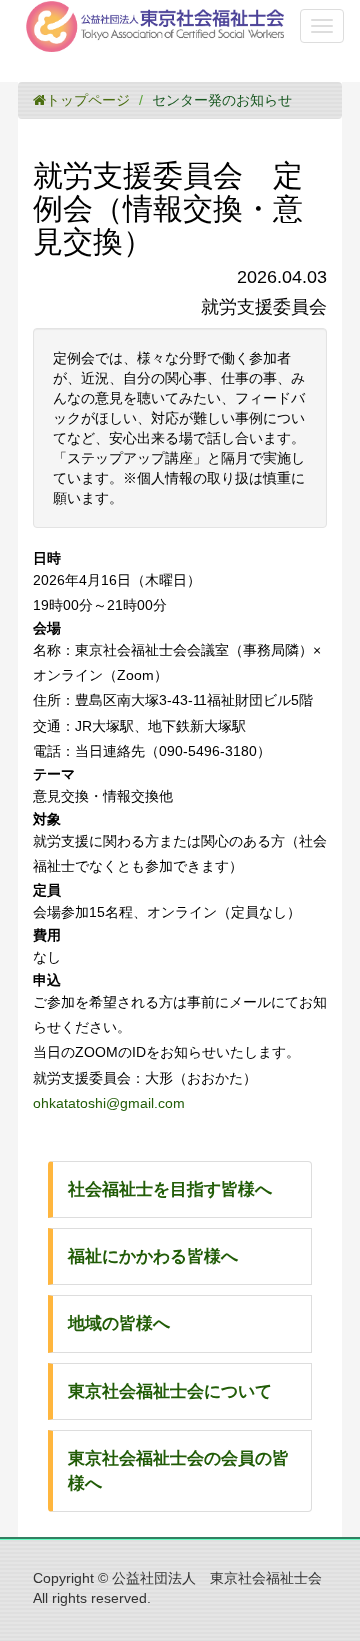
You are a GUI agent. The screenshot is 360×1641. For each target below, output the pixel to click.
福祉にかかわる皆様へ (153, 1256)
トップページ (88, 100)
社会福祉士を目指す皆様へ (170, 1189)
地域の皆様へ (119, 1323)
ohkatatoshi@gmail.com (109, 1103)
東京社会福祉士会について (170, 1391)
